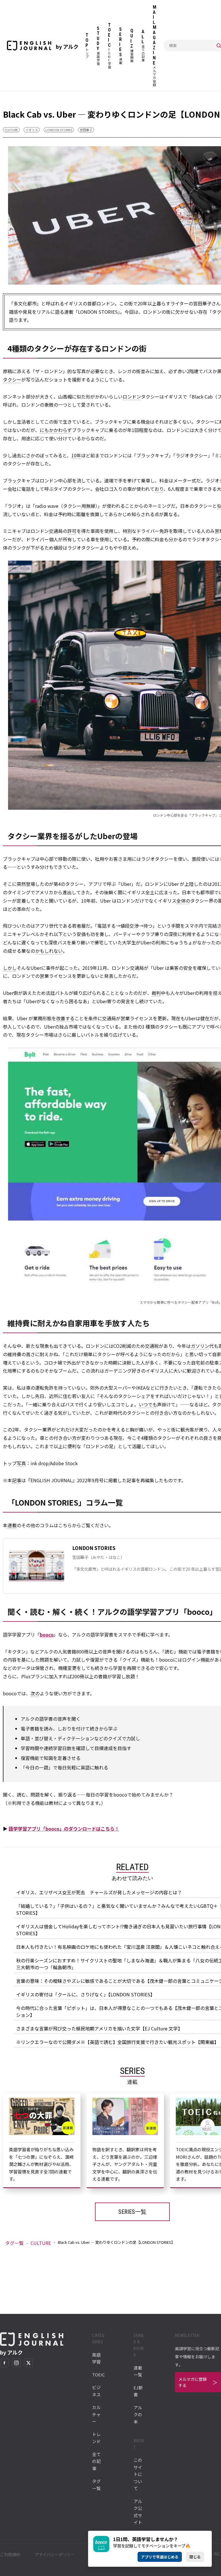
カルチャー (96, 2414)
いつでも (148, 1404)
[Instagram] (16, 2363)
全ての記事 (96, 2461)
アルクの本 (138, 2415)
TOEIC (98, 2375)
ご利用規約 (10, 2554)
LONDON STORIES (59, 130)
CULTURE (11, 130)
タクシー (12, 379)
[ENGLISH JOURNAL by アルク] (29, 46)
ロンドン (132, 397)
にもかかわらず (56, 430)
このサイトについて (138, 2474)
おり (159, 489)
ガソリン (200, 1346)
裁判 (156, 993)
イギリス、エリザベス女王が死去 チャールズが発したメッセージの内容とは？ (99, 1892)
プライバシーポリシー (55, 2554)
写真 (21, 1463)
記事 (17, 1480)
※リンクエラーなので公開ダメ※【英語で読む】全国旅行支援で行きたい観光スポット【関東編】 (117, 2042)
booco (47, 1634)
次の (35, 1693)
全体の (183, 901)
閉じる (195, 2557)
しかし (10, 968)
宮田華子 (86, 130)
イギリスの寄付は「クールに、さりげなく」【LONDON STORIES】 (85, 1994)
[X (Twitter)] (28, 2363)
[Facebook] (4, 2363)
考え (116, 1429)
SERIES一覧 (132, 2212)
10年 (76, 455)
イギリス (32, 130)
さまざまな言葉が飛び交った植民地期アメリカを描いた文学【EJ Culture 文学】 (99, 2028)
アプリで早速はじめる (160, 2557)
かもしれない (49, 951)
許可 (72, 531)
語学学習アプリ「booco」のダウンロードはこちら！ (64, 1829)
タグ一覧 (14, 2243)
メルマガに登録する (193, 2382)
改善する (65, 1018)
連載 (12, 1525)
